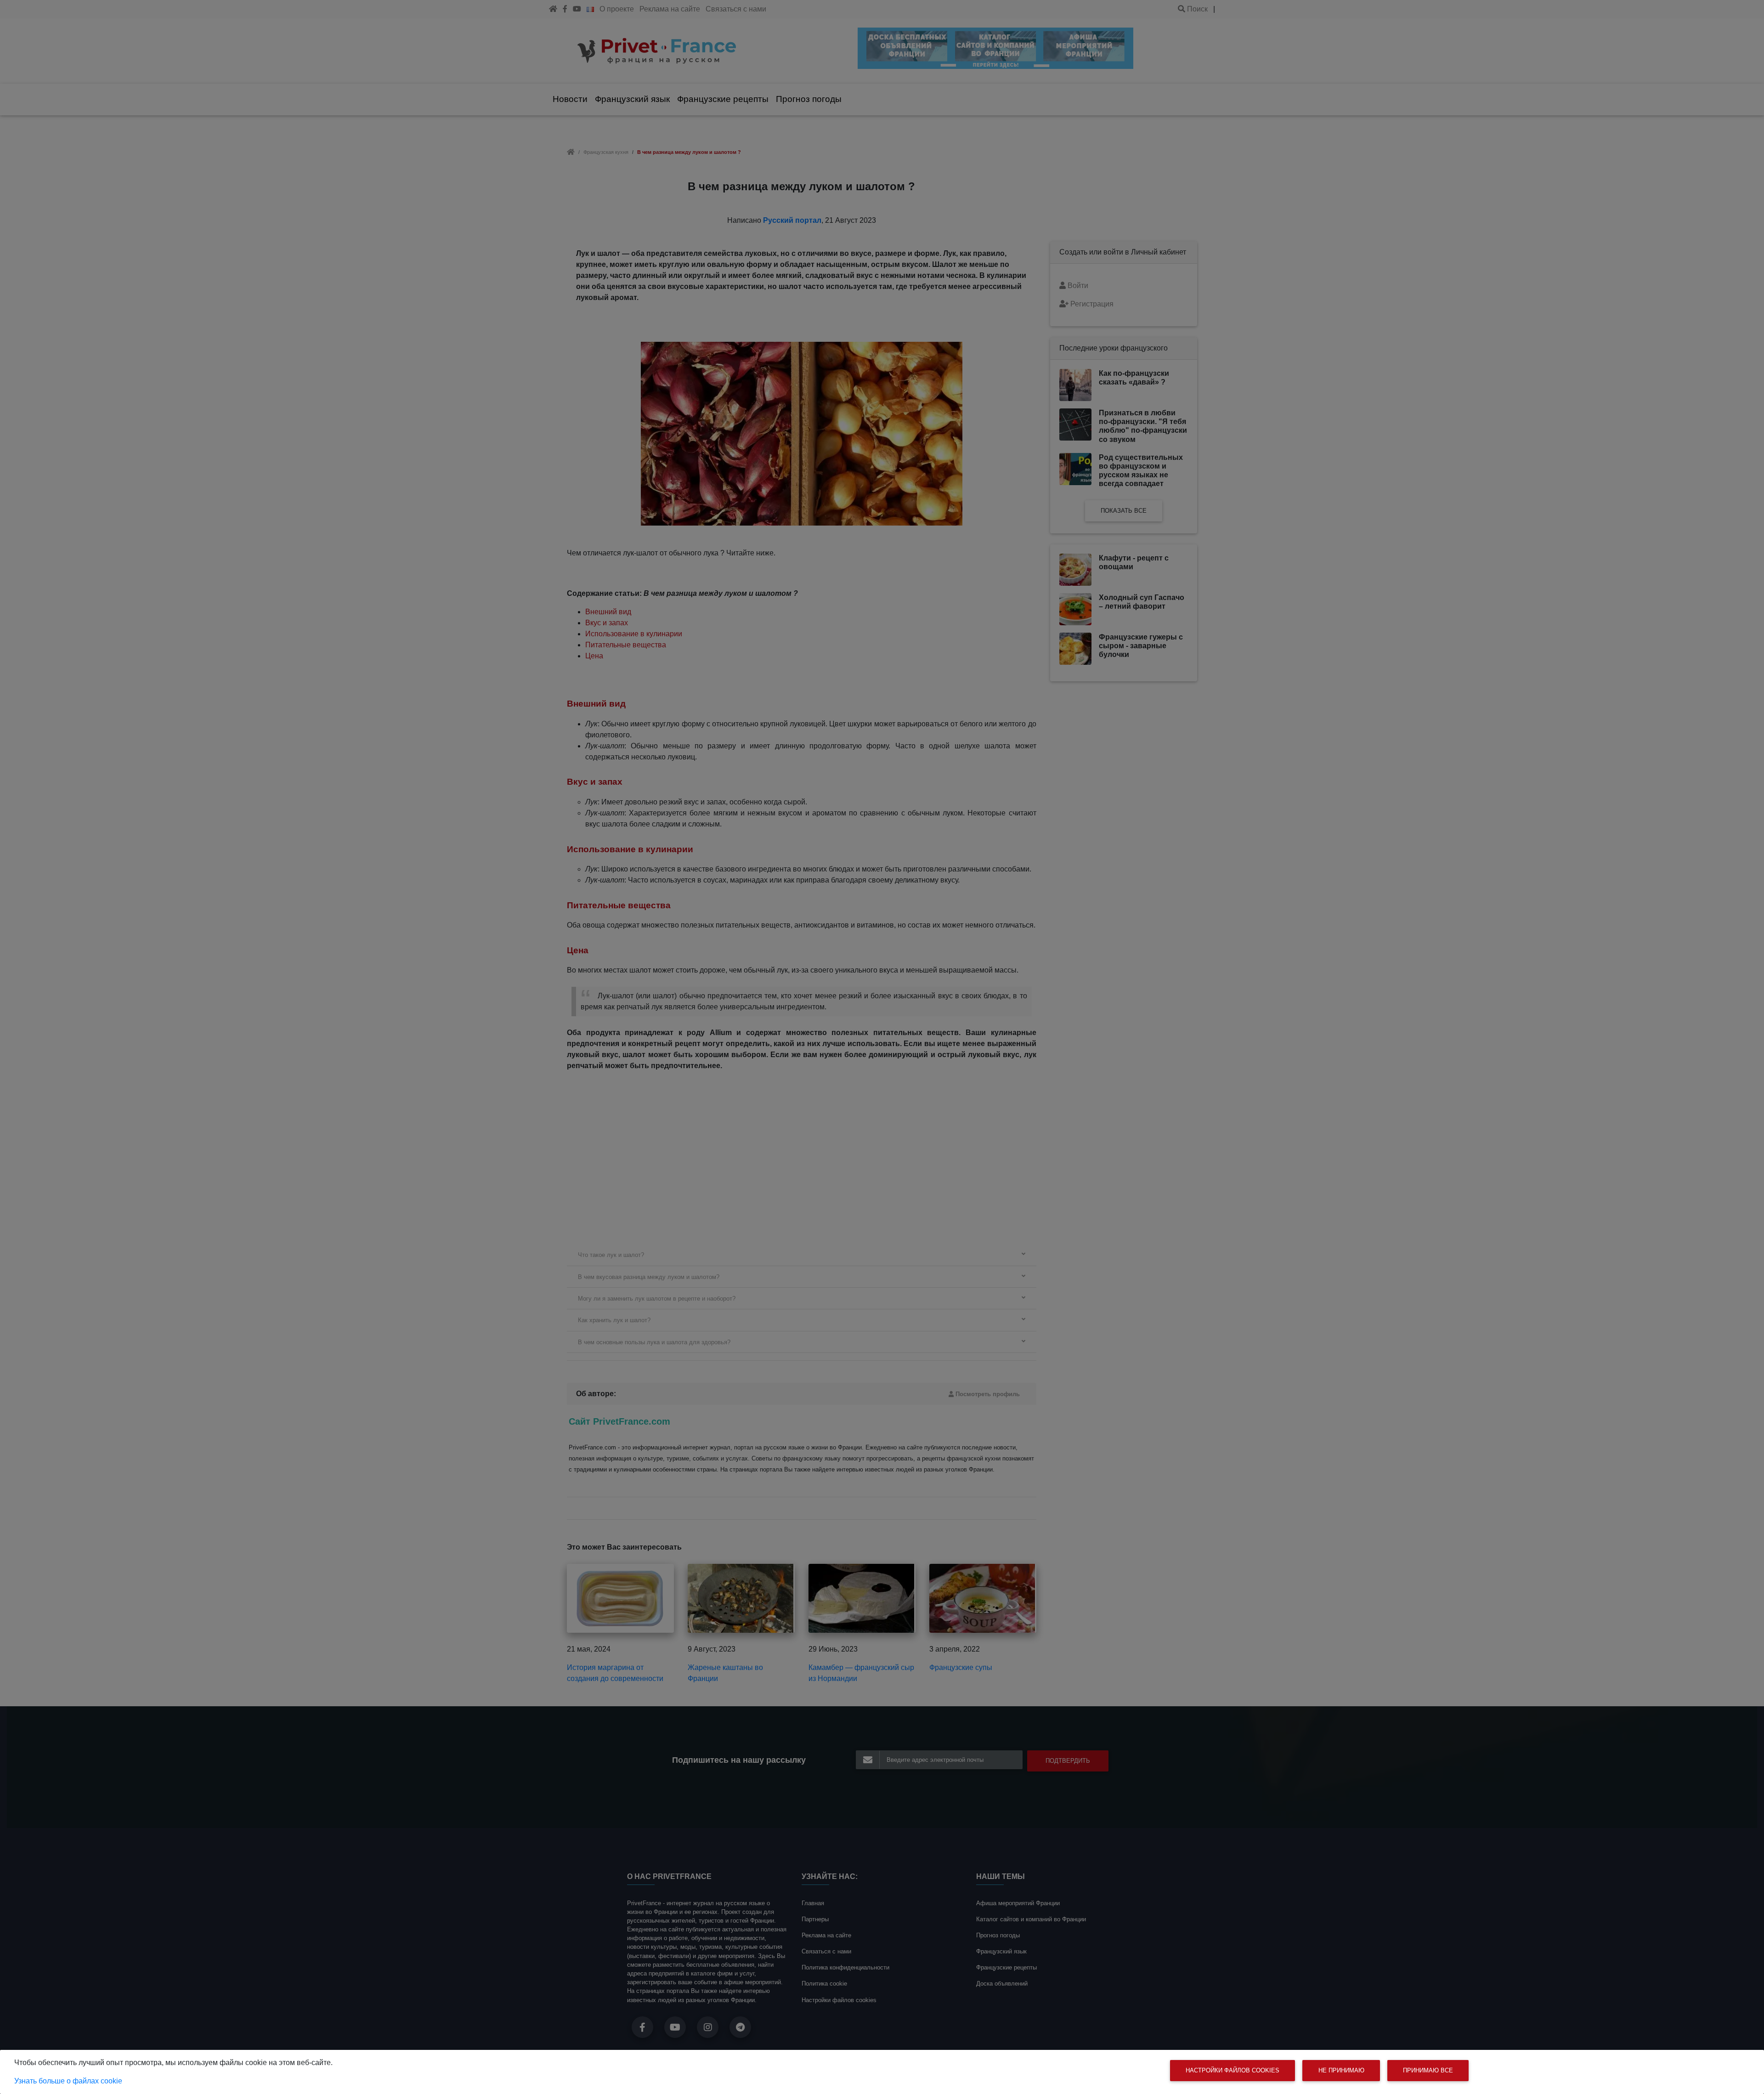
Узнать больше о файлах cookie (68, 2081)
